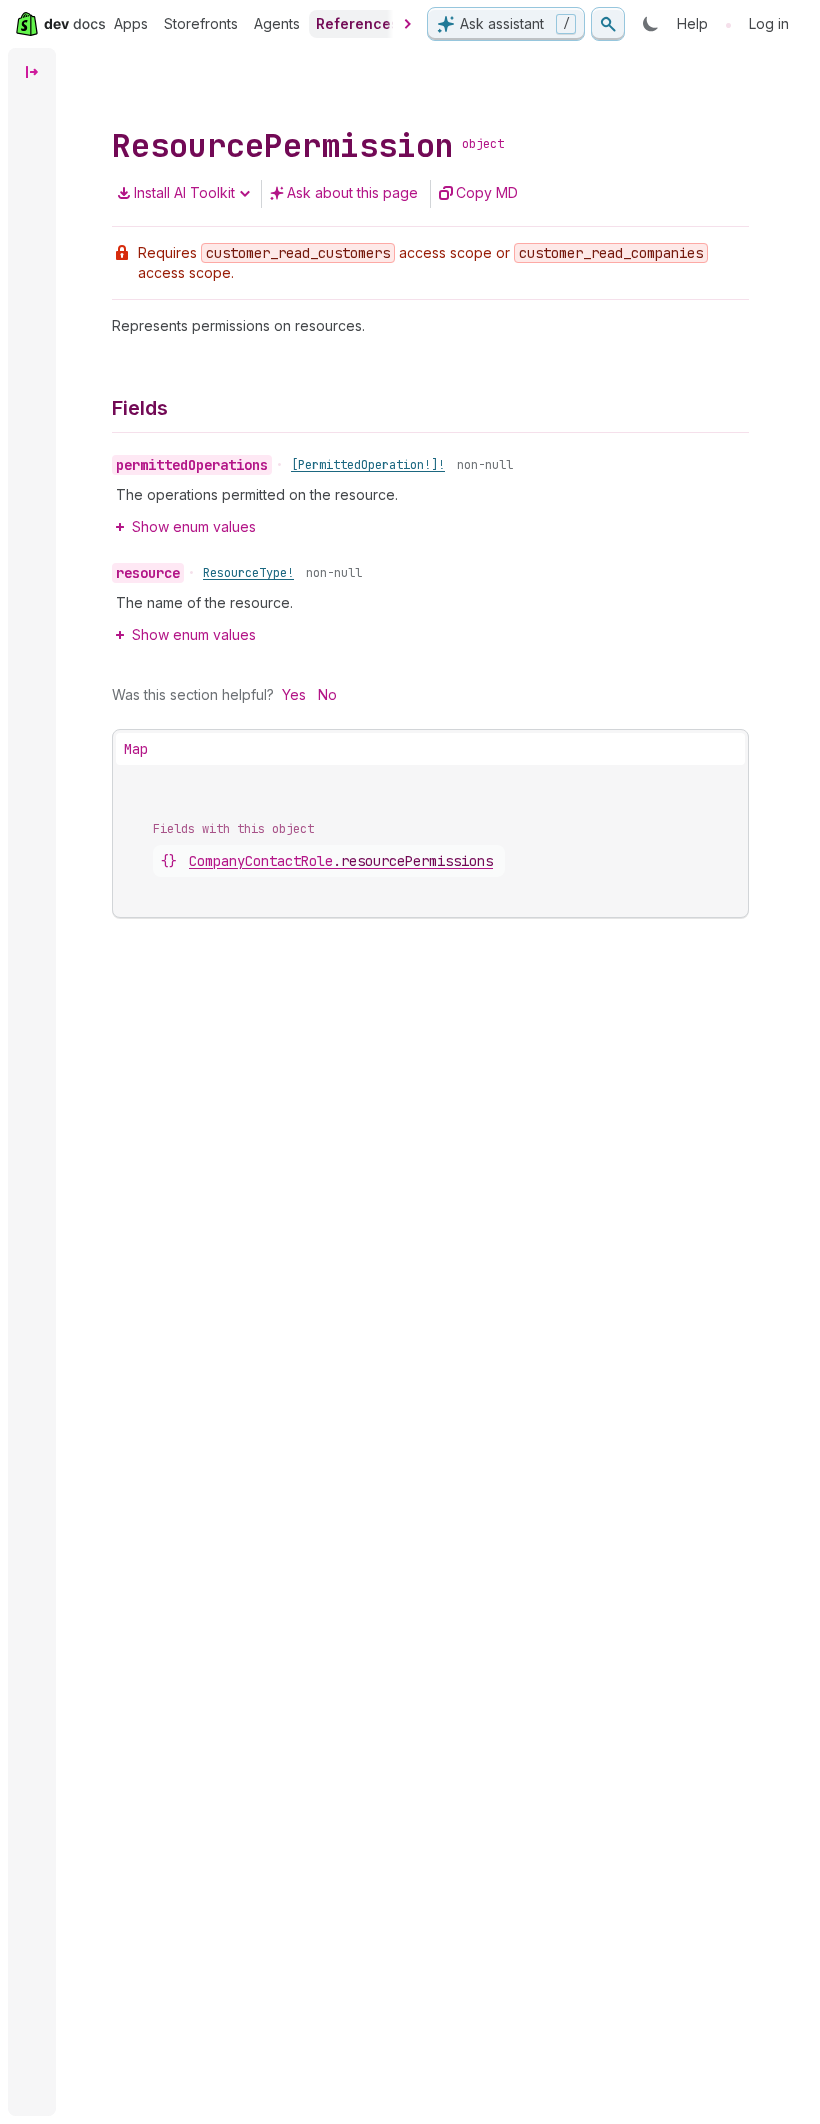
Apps (131, 23)
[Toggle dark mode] (651, 24)
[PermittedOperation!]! (368, 465)
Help (692, 23)
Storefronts (201, 23)
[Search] (608, 24)
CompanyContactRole (341, 861)
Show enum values (194, 526)
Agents (277, 23)
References (357, 23)
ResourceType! (248, 573)
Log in (769, 23)
